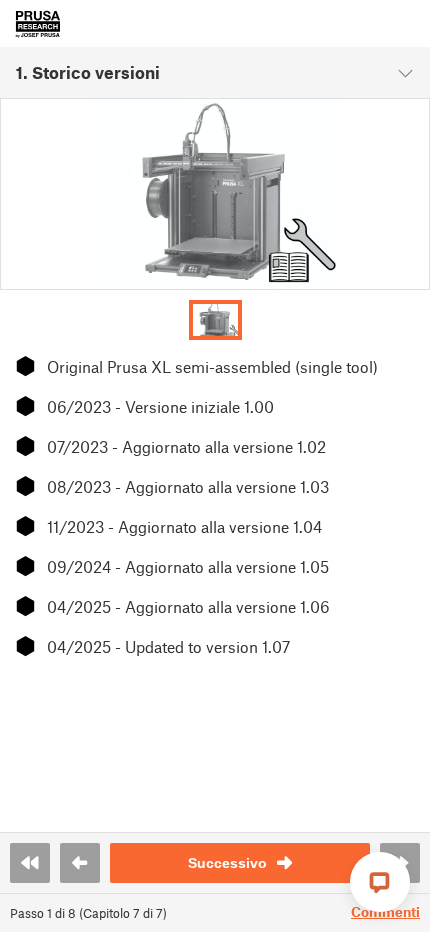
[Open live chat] (380, 882)
